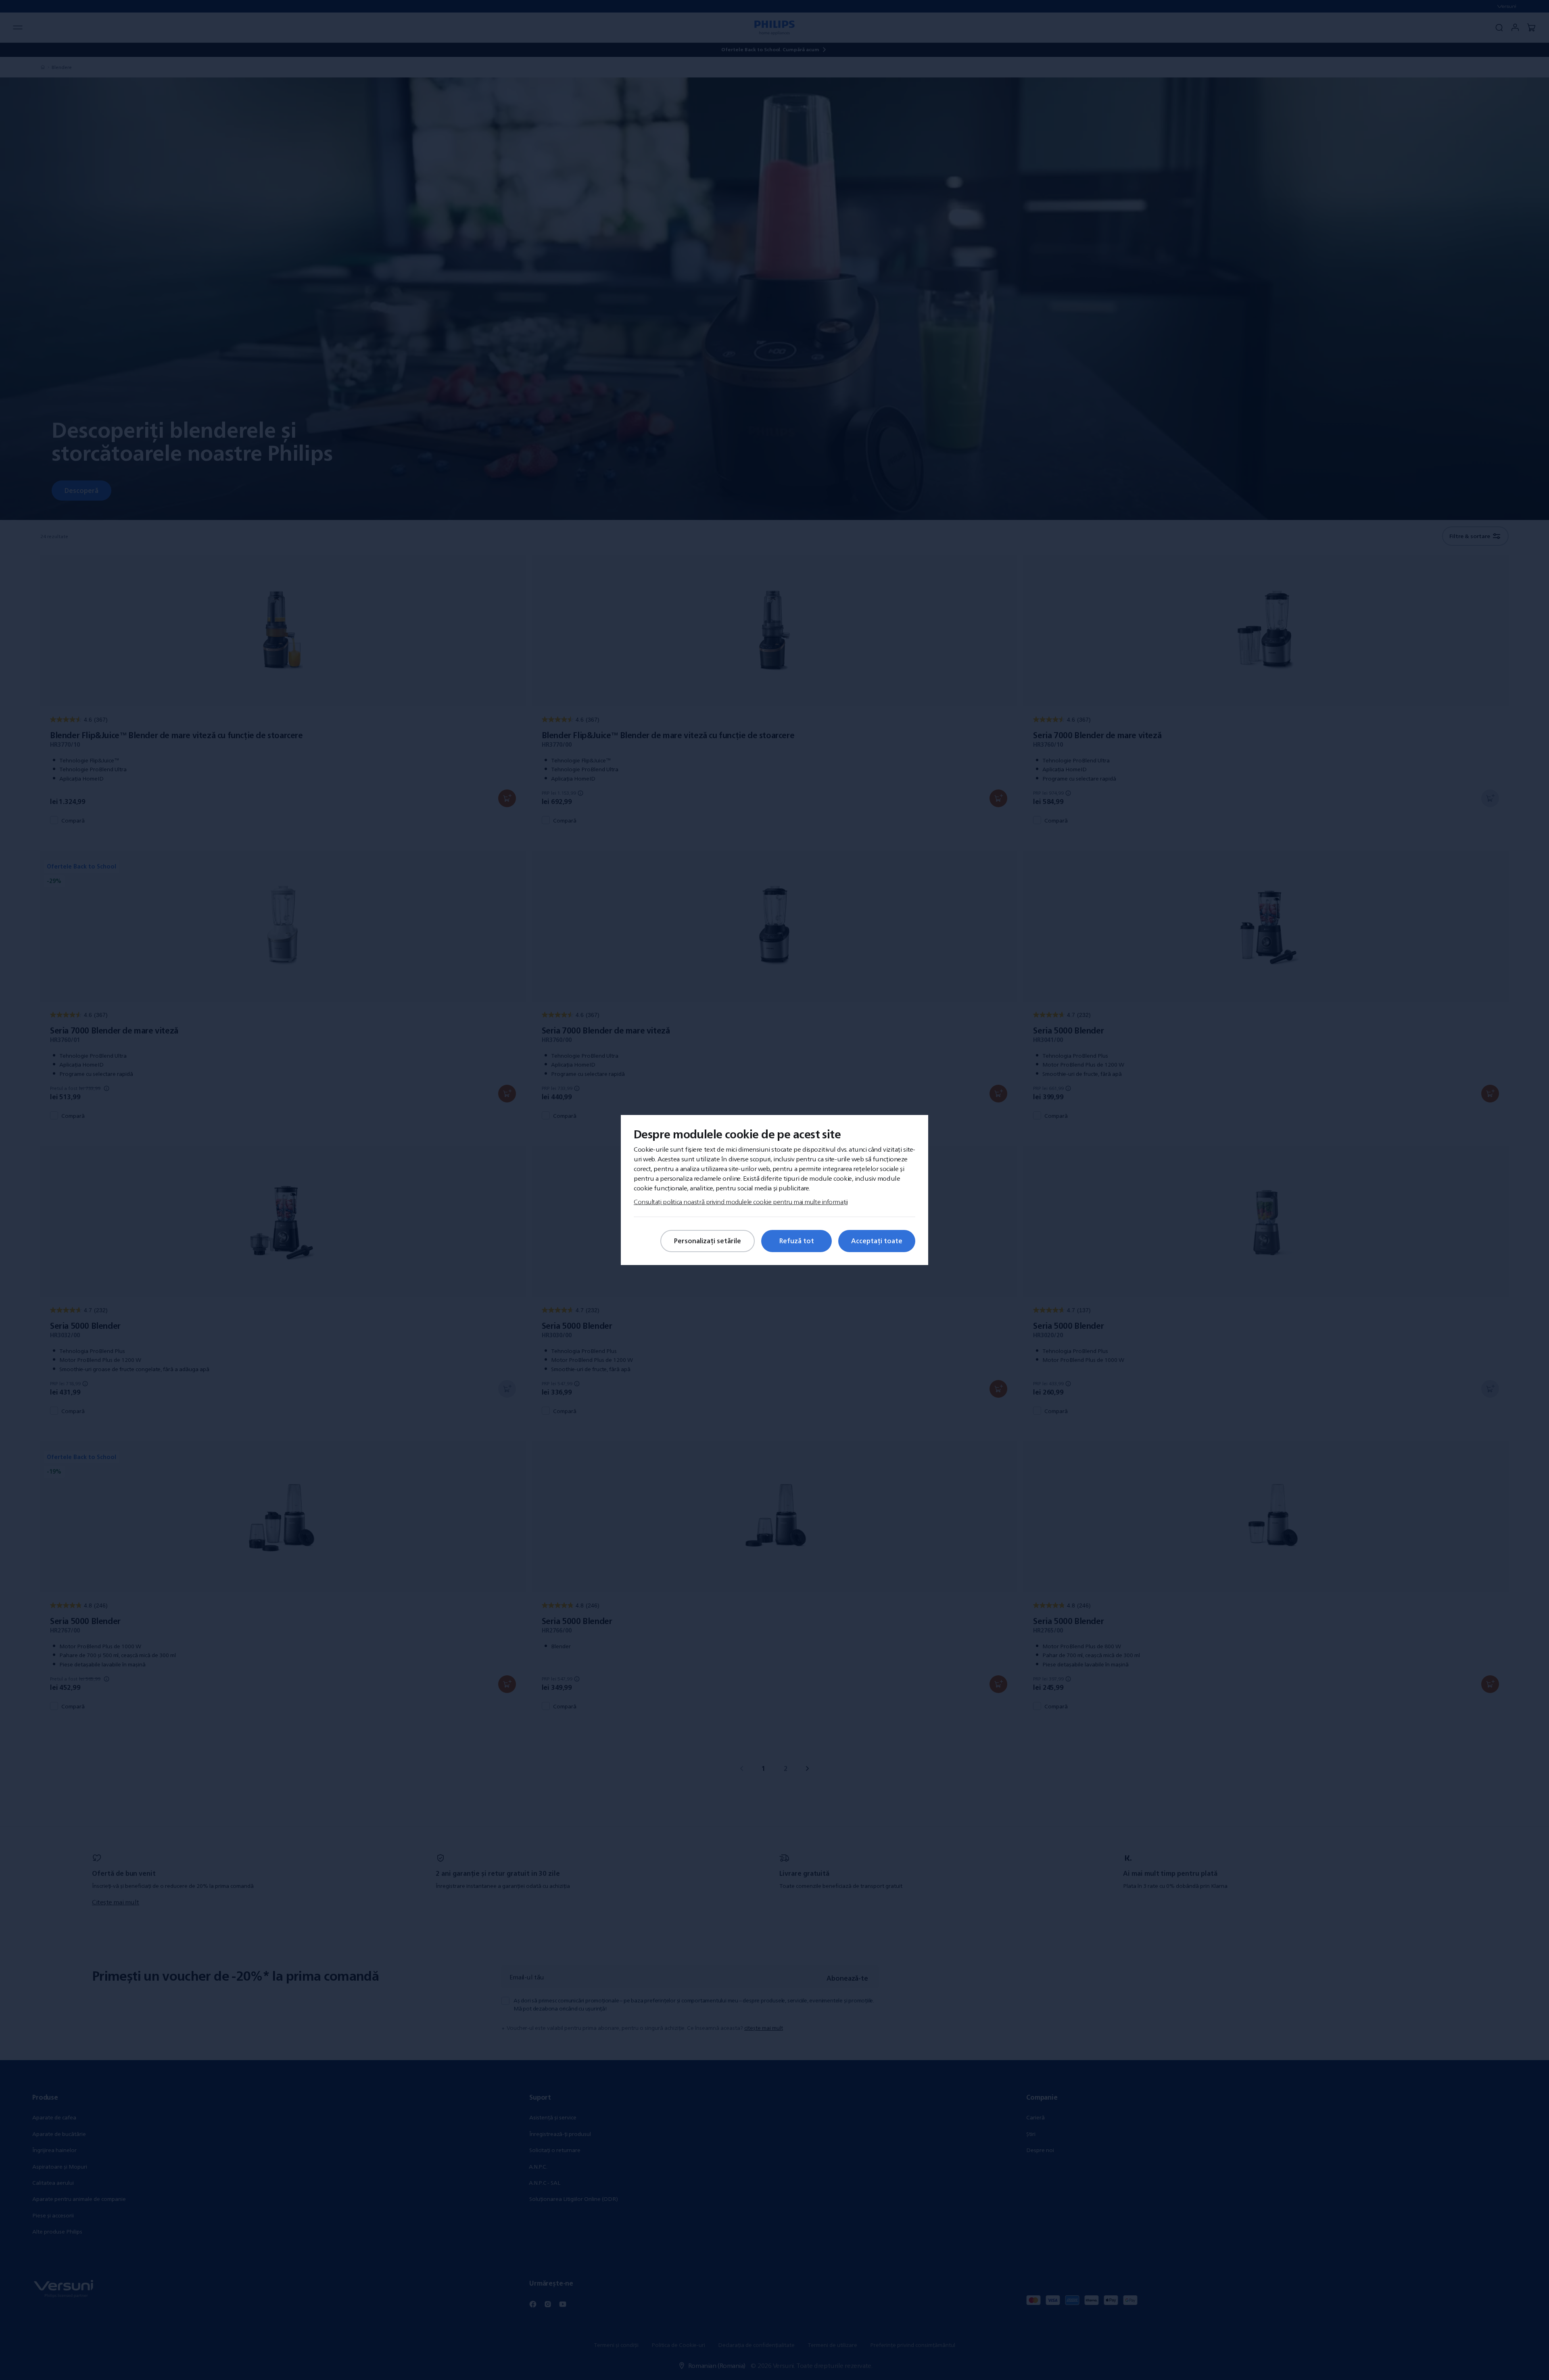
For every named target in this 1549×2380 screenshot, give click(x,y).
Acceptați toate (877, 1241)
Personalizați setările (708, 1241)
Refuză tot (797, 1241)
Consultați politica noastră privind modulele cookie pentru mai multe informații (741, 1202)
